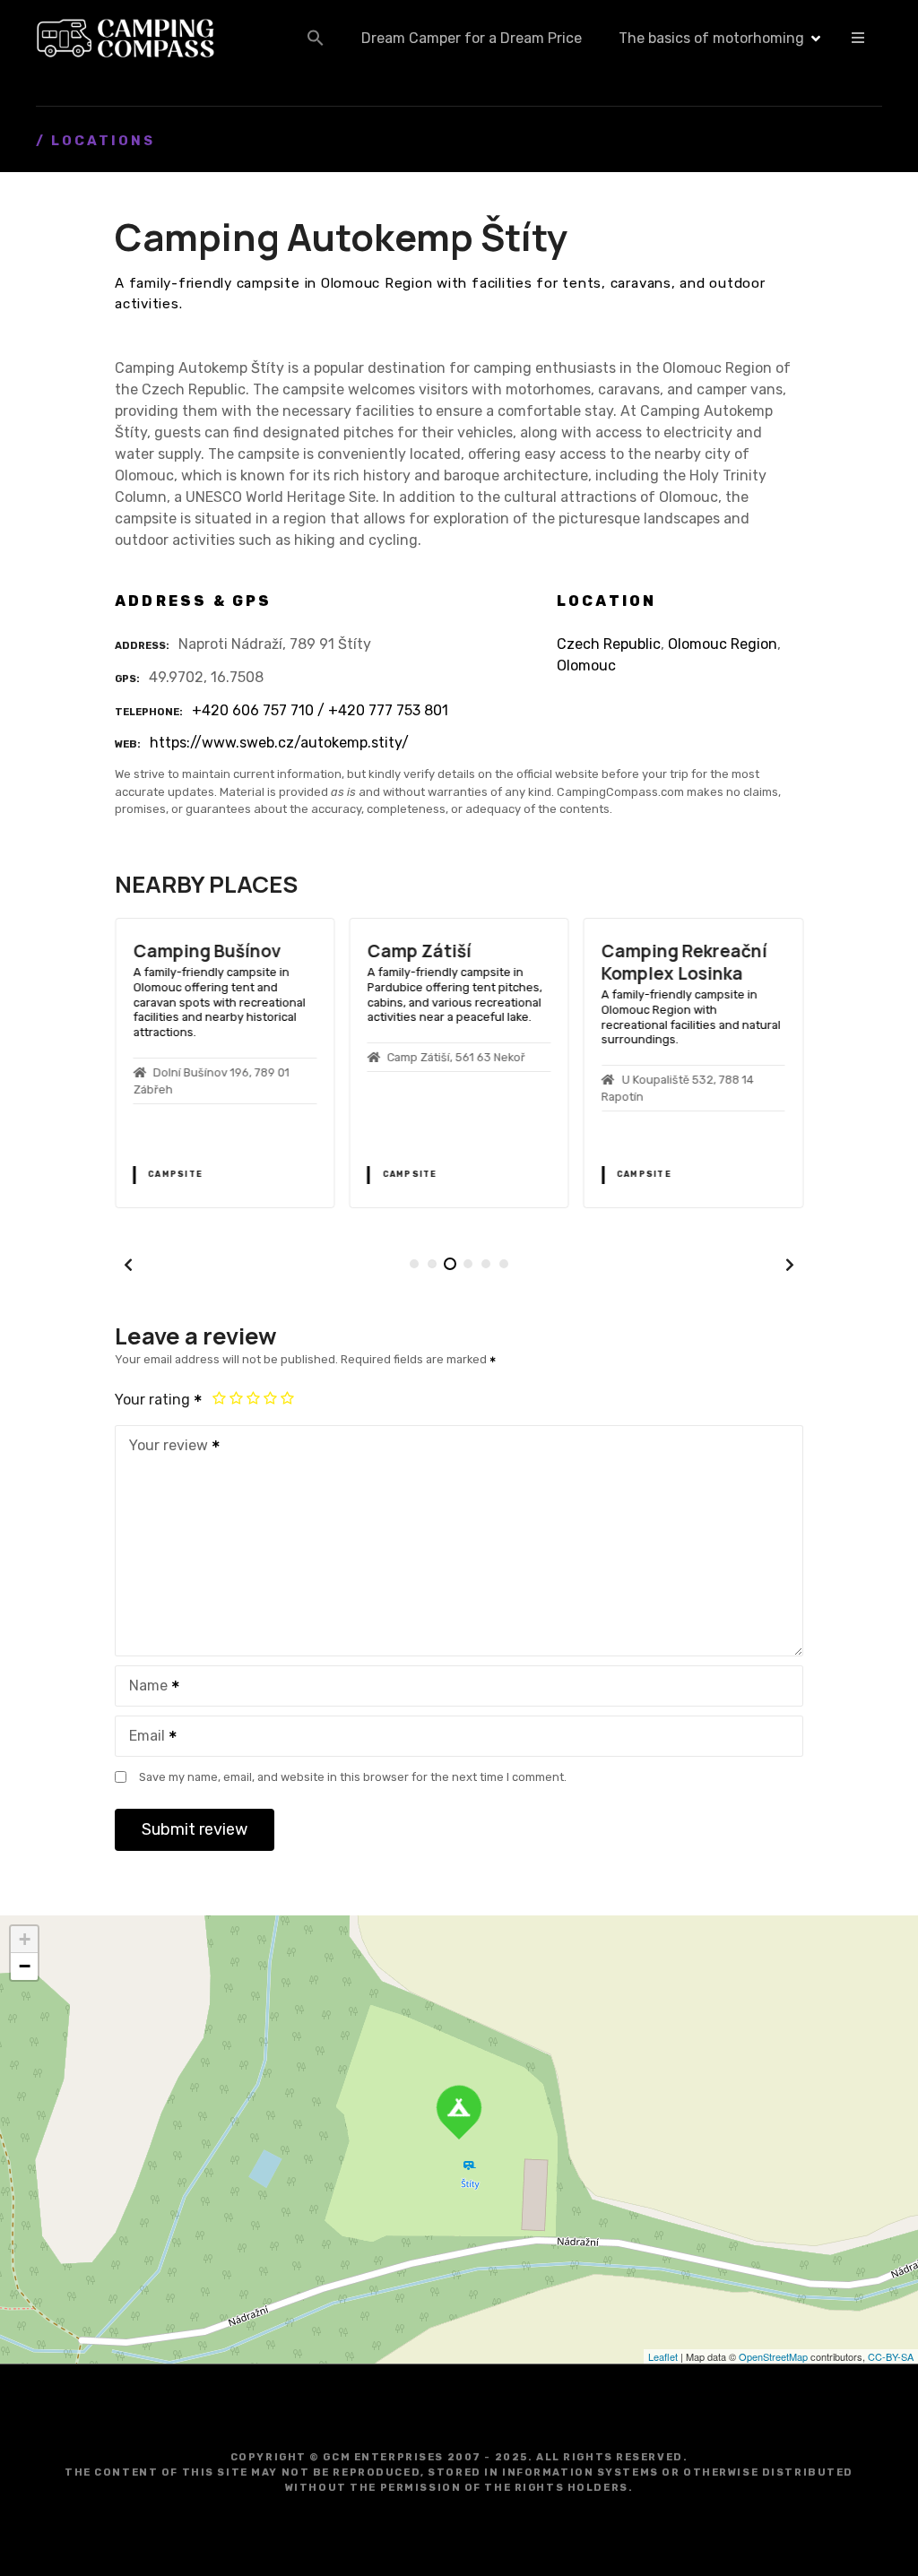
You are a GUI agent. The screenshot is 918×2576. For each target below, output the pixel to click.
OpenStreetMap (773, 2356)
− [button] (25, 1966)
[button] (316, 38)
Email (142, 1738)
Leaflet (663, 2356)
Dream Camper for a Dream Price (472, 38)
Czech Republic (609, 644)
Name (143, 1687)
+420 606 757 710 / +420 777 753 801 (320, 710)
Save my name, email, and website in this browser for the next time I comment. (353, 1777)
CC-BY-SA (891, 2356)
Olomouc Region (723, 644)
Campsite (175, 1174)
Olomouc (586, 666)
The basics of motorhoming (711, 38)
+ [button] (25, 1939)
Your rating (154, 1400)
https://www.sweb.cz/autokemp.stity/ (279, 743)
